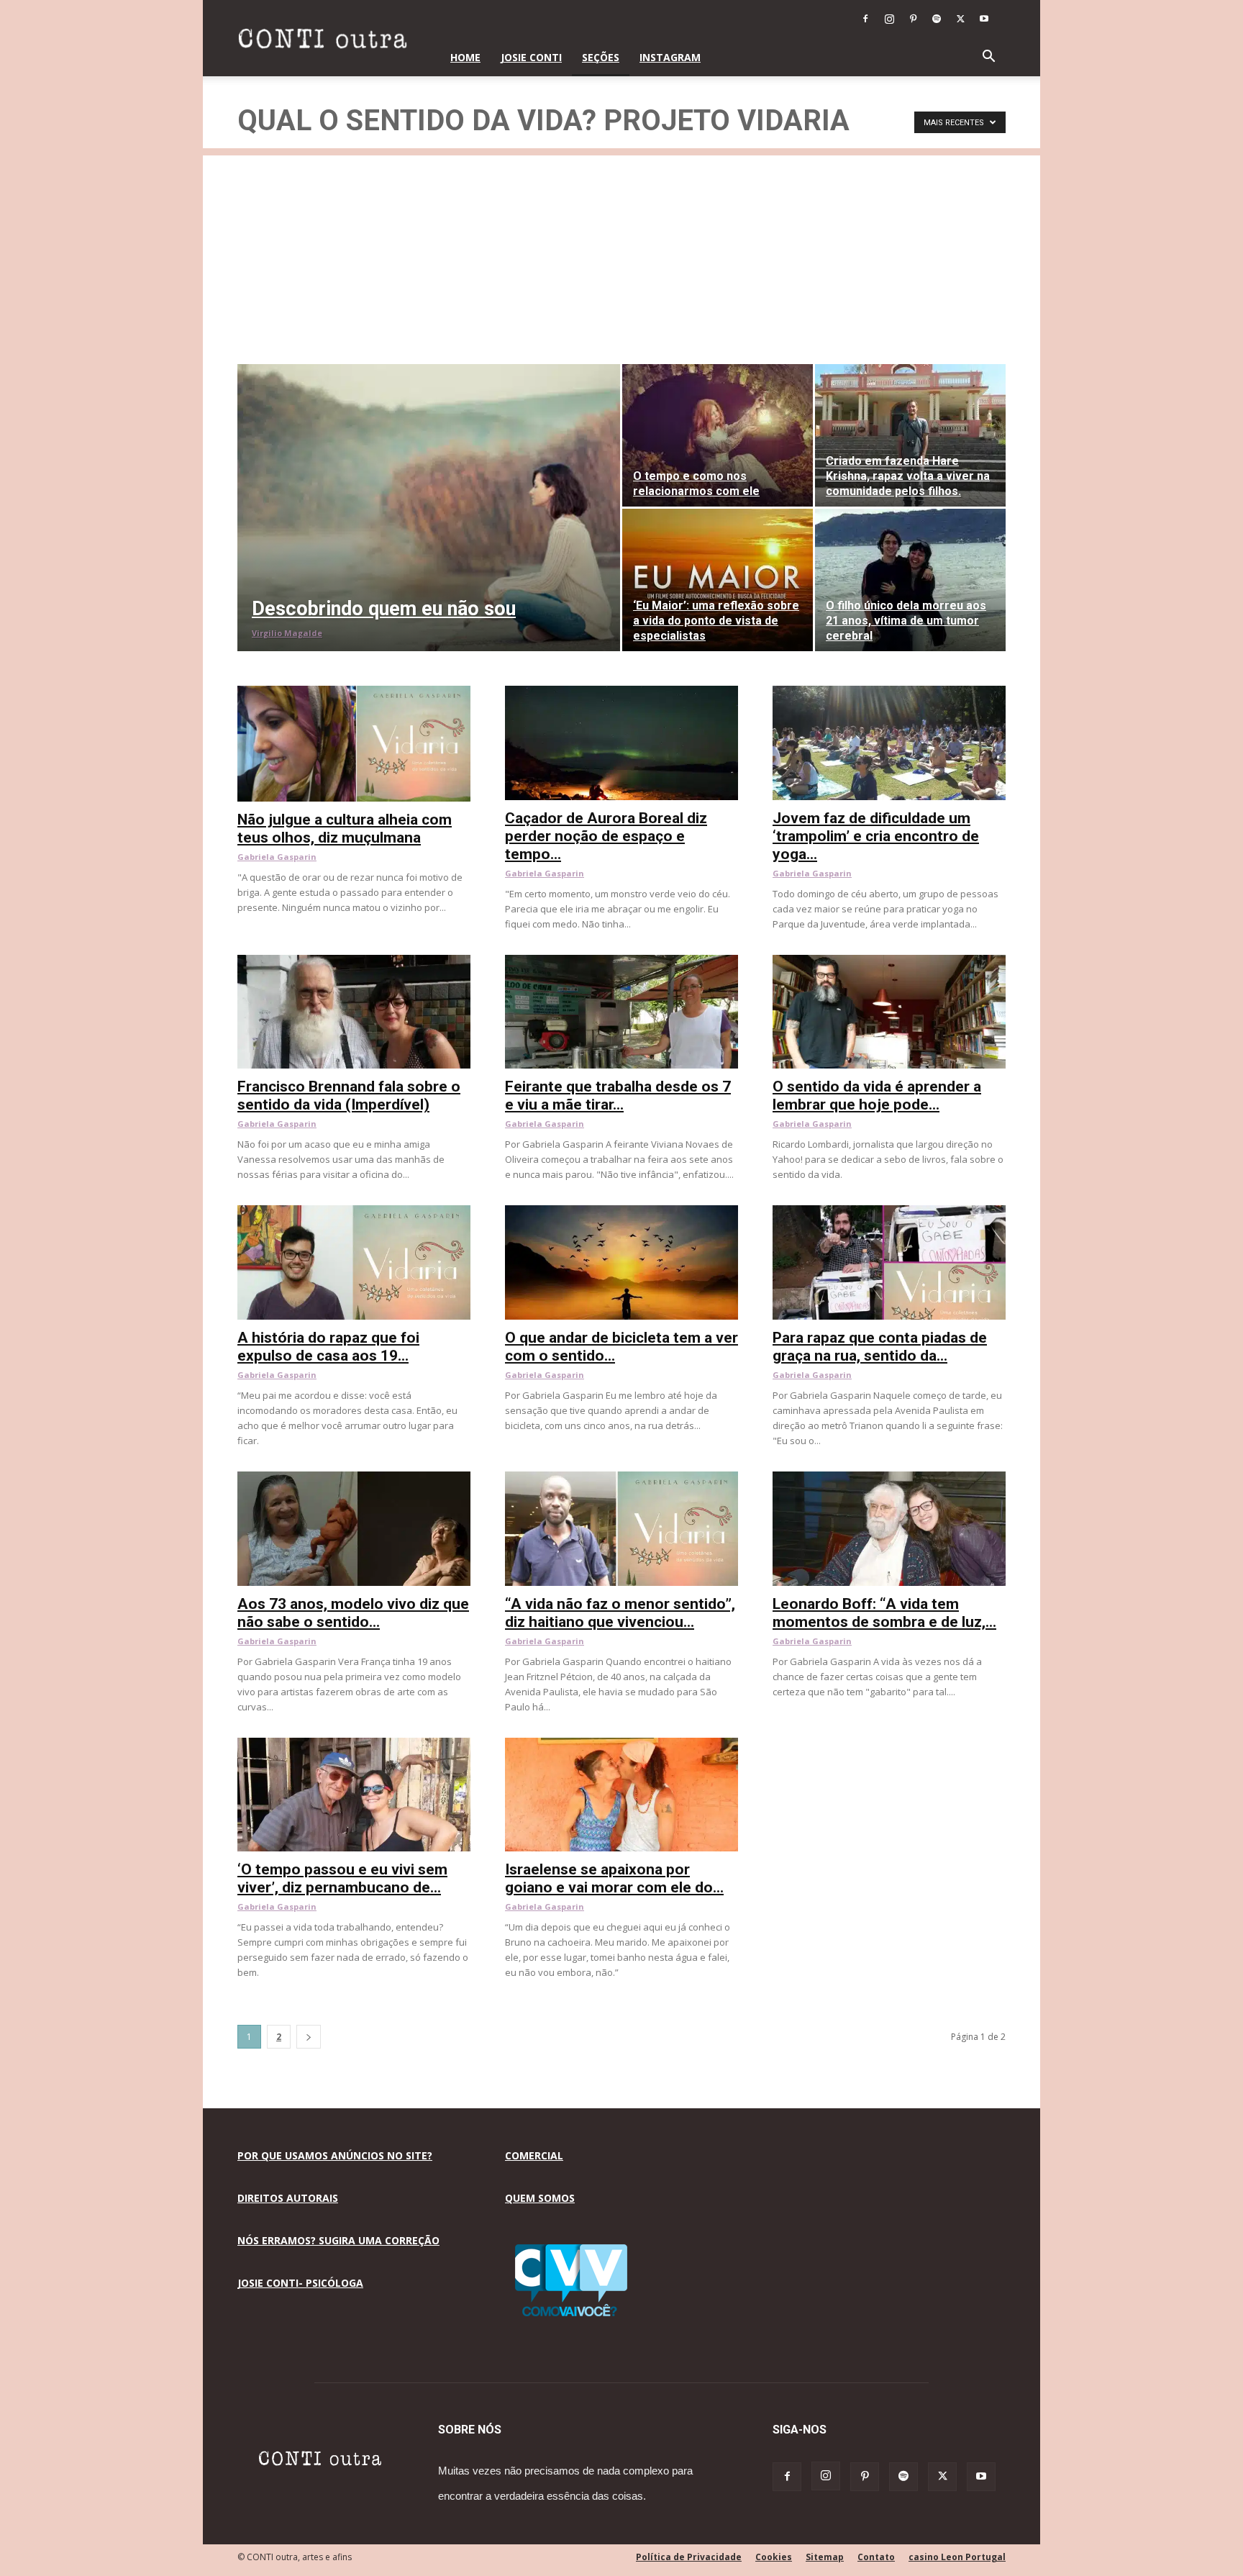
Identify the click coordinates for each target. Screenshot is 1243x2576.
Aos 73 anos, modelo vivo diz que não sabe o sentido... (353, 1613)
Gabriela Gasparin (277, 857)
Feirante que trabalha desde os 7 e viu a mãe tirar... (618, 1096)
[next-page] (309, 2037)
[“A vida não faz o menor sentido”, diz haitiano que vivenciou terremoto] (621, 1479)
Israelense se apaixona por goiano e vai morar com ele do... (614, 1878)
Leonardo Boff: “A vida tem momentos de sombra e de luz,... (884, 1613)
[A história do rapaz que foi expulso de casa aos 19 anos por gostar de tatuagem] (354, 1213)
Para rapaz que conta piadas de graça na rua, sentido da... (880, 1347)
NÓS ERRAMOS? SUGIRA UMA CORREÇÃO (338, 2240)
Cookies (774, 2557)
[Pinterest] (913, 19)
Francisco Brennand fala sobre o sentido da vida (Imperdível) (349, 1096)
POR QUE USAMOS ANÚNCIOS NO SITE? (335, 2155)
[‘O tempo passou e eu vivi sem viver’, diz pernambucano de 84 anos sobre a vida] (354, 1745)
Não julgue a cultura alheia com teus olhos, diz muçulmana (345, 829)
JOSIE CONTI (531, 57)
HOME (465, 57)
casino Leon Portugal (957, 2557)
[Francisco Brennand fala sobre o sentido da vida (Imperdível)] (354, 962)
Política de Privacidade (689, 2557)
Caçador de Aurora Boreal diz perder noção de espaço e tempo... (606, 836)
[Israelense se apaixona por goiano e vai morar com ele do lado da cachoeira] (621, 1745)
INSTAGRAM (670, 57)
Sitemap (825, 2557)
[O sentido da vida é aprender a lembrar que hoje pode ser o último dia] (889, 962)
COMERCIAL (534, 2155)
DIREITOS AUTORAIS (288, 2198)
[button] (988, 58)
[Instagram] (889, 19)
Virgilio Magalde (287, 633)
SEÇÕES (601, 57)
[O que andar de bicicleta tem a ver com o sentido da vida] (621, 1213)
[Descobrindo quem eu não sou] (429, 508)
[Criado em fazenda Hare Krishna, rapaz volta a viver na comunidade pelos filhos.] (910, 435)
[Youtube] (984, 19)
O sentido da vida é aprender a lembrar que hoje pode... (877, 1096)
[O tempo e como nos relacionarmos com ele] (718, 435)
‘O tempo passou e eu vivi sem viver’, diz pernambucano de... (342, 1878)
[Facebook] (865, 19)
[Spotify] (937, 19)
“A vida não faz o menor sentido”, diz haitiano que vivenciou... (620, 1613)
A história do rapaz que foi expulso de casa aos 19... (328, 1347)
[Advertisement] (621, 256)
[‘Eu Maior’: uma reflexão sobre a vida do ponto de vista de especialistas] (718, 580)
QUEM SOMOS (540, 2198)
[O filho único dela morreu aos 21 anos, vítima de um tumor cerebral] (910, 580)
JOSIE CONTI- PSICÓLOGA (300, 2283)
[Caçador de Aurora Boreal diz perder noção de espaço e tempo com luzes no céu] (621, 693)
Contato (876, 2557)
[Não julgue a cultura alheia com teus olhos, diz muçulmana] (354, 693)
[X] (960, 19)
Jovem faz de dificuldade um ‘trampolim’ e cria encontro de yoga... (876, 836)
